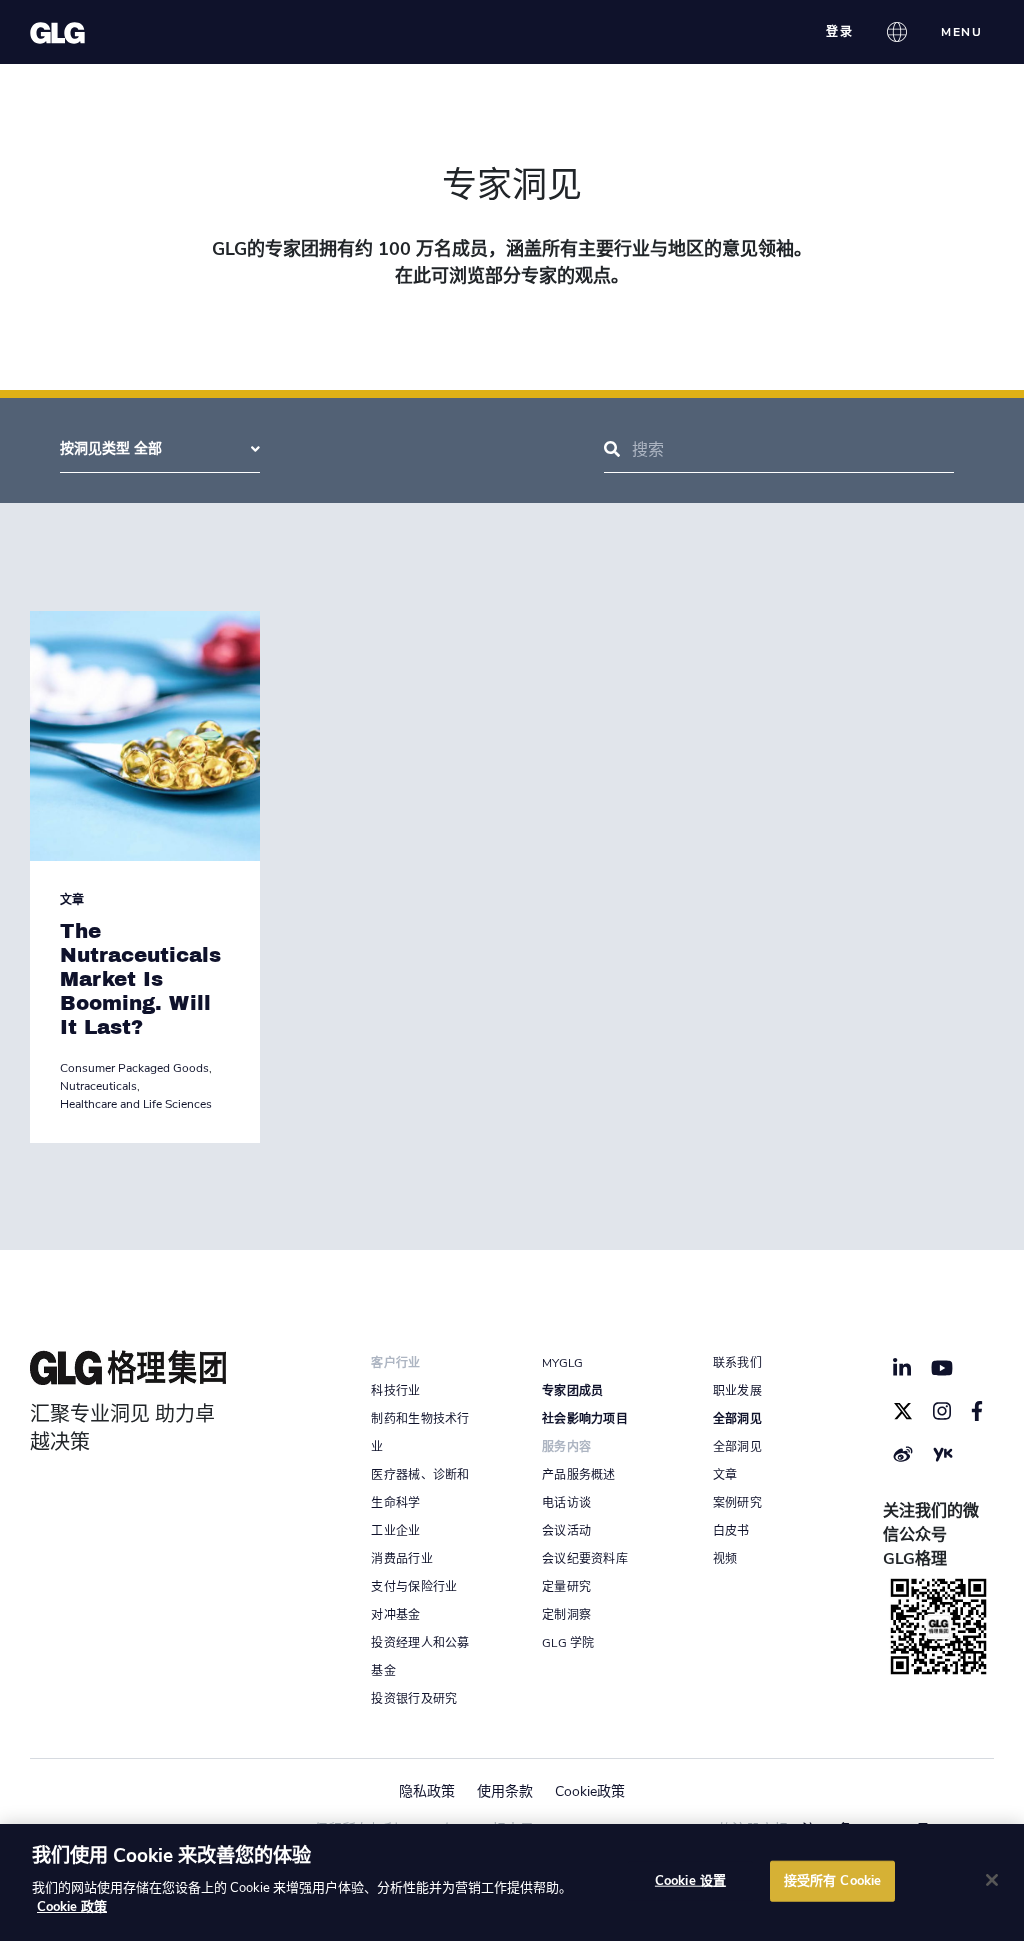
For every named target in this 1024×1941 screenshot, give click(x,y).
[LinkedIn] (902, 1368)
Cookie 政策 (72, 1907)
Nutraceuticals (98, 1086)
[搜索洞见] (612, 450)
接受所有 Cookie (832, 1880)
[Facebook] (977, 1411)
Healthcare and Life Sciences (136, 1104)
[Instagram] (942, 1411)
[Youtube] (942, 1368)
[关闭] (992, 1880)
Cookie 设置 (690, 1880)
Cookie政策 (590, 1791)
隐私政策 (427, 1791)
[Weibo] (903, 1454)
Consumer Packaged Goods (134, 1068)
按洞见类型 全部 (111, 448)
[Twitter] (903, 1411)
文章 (72, 900)
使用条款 (505, 1791)
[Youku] (943, 1454)
